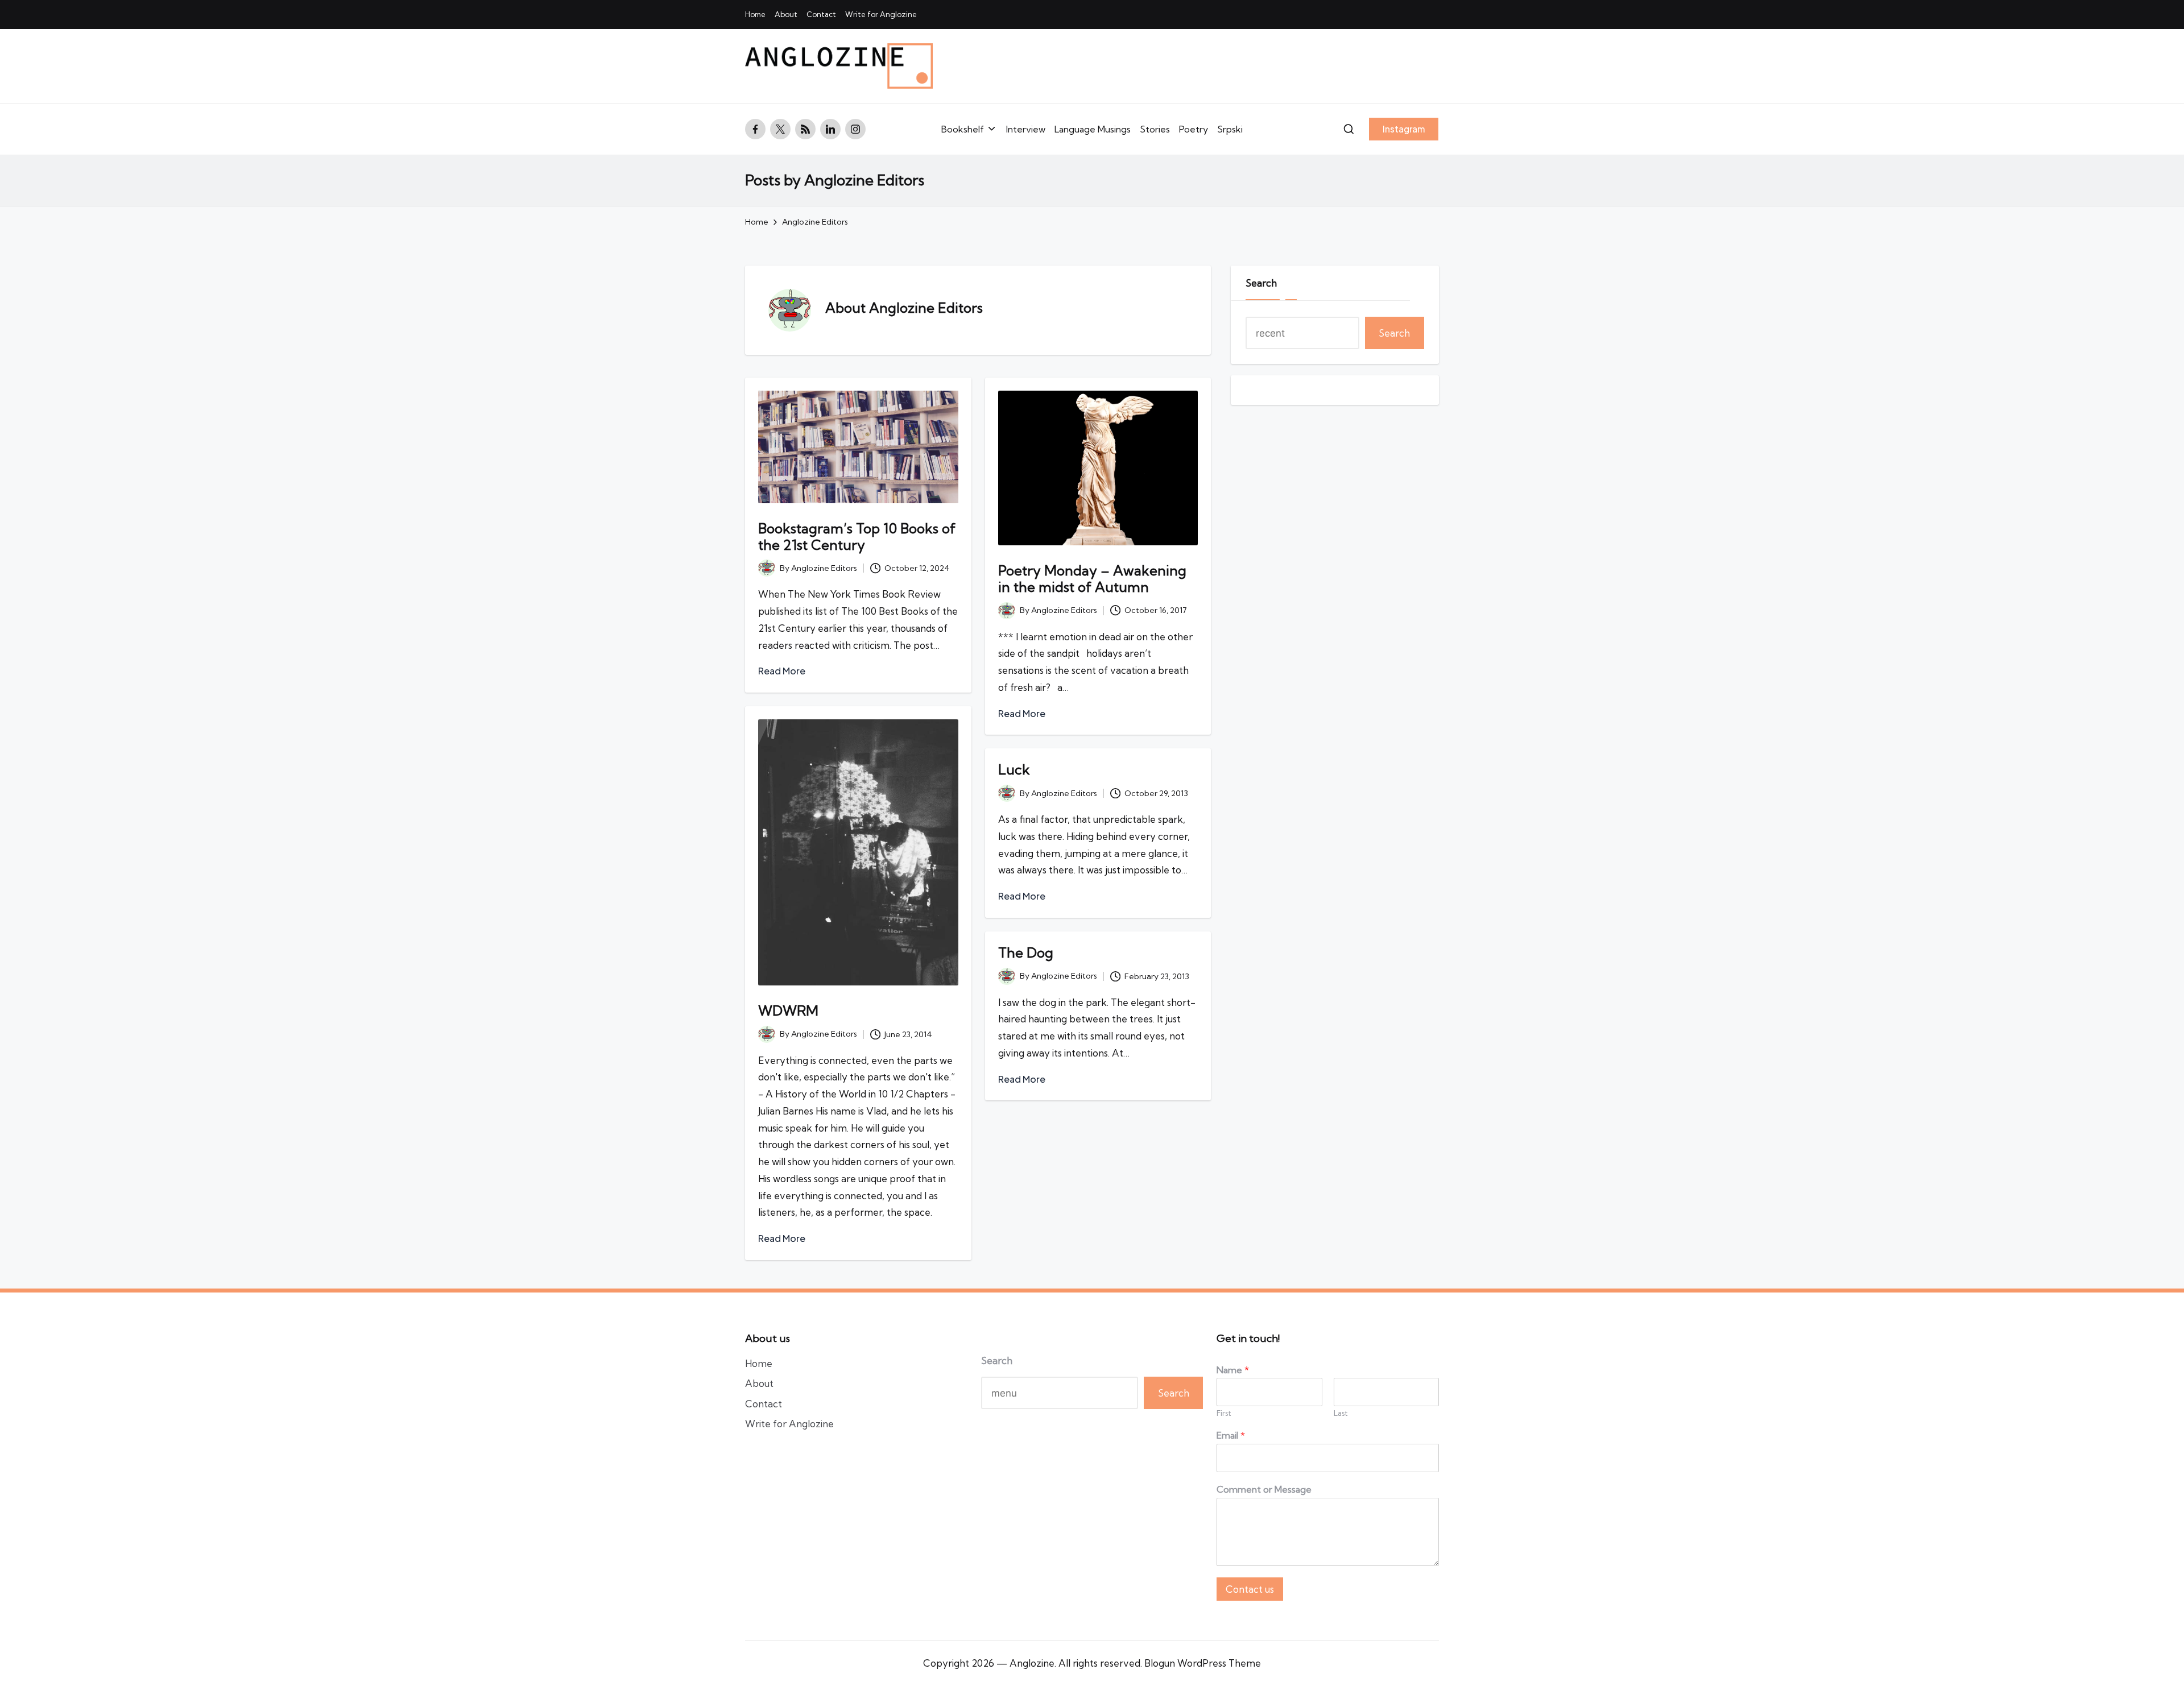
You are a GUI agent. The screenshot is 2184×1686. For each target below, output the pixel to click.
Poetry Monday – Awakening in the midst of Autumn (1092, 579)
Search (1261, 283)
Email (1231, 1435)
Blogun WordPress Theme (1203, 1663)
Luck (1014, 769)
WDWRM (788, 1010)
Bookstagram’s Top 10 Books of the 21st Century (857, 537)
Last (1341, 1413)
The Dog (1026, 952)
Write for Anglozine (789, 1424)
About (759, 1383)
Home (759, 1363)
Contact (764, 1404)
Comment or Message (1264, 1489)
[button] (1404, 129)
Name (1233, 1370)
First (1224, 1413)
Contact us (1250, 1589)
